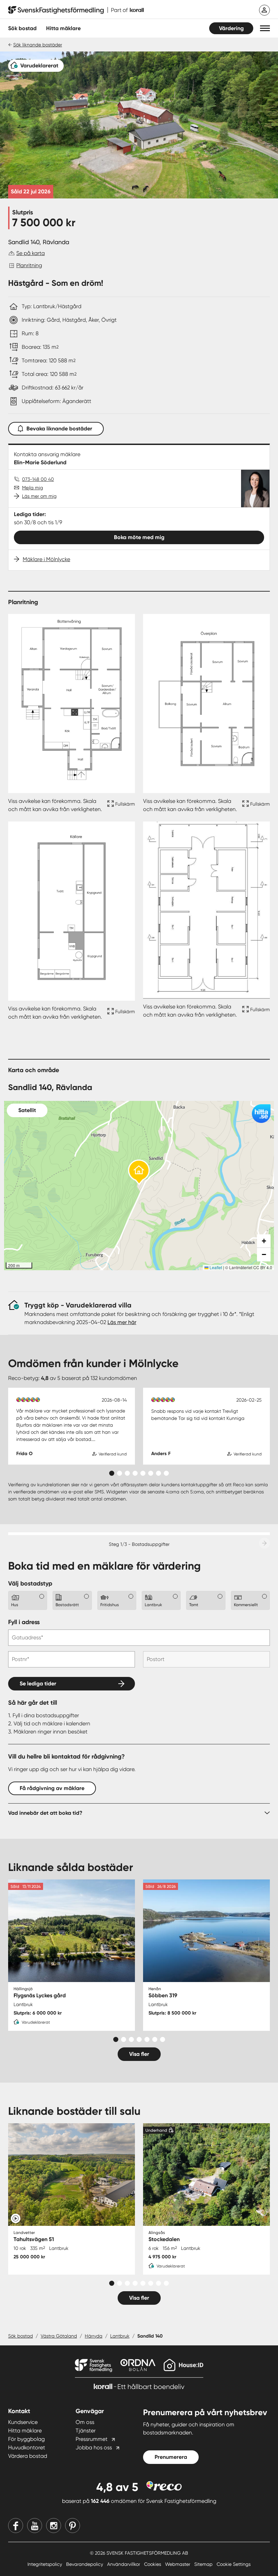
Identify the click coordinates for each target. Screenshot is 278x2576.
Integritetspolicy (45, 2564)
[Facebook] (16, 2526)
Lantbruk (120, 2336)
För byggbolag (26, 2439)
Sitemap (204, 2564)
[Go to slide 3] (127, 1473)
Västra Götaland (59, 2336)
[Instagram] (54, 2526)
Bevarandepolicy (85, 2564)
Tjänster (86, 2431)
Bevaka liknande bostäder (59, 429)
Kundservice (23, 2422)
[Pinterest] (73, 2526)
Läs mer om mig (39, 496)
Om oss (85, 2422)
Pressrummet (92, 2439)
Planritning (29, 265)
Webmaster (178, 2564)
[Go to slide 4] (135, 1473)
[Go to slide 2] (120, 1473)
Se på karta (31, 253)
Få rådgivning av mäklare (52, 1788)
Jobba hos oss (94, 2447)
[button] (265, 28)
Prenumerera (171, 2457)
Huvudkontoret (27, 2447)
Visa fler (139, 2054)
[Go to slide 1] (112, 1473)
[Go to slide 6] (151, 1473)
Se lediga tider (38, 1684)
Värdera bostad (28, 2456)
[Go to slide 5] (143, 1473)
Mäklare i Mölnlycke (46, 559)
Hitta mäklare (25, 2431)
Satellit (27, 1110)
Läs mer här (122, 1322)
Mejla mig (33, 488)
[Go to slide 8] (166, 1473)
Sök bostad (22, 28)
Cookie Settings (234, 2564)
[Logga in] (264, 10)
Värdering (231, 28)
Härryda (94, 2336)
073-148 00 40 (38, 479)
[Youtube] (35, 2526)
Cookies (153, 2564)
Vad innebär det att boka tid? (45, 1813)
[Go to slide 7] (158, 1473)
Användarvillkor (124, 2564)
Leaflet (215, 1267)
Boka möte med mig (139, 537)
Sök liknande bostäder (38, 45)
